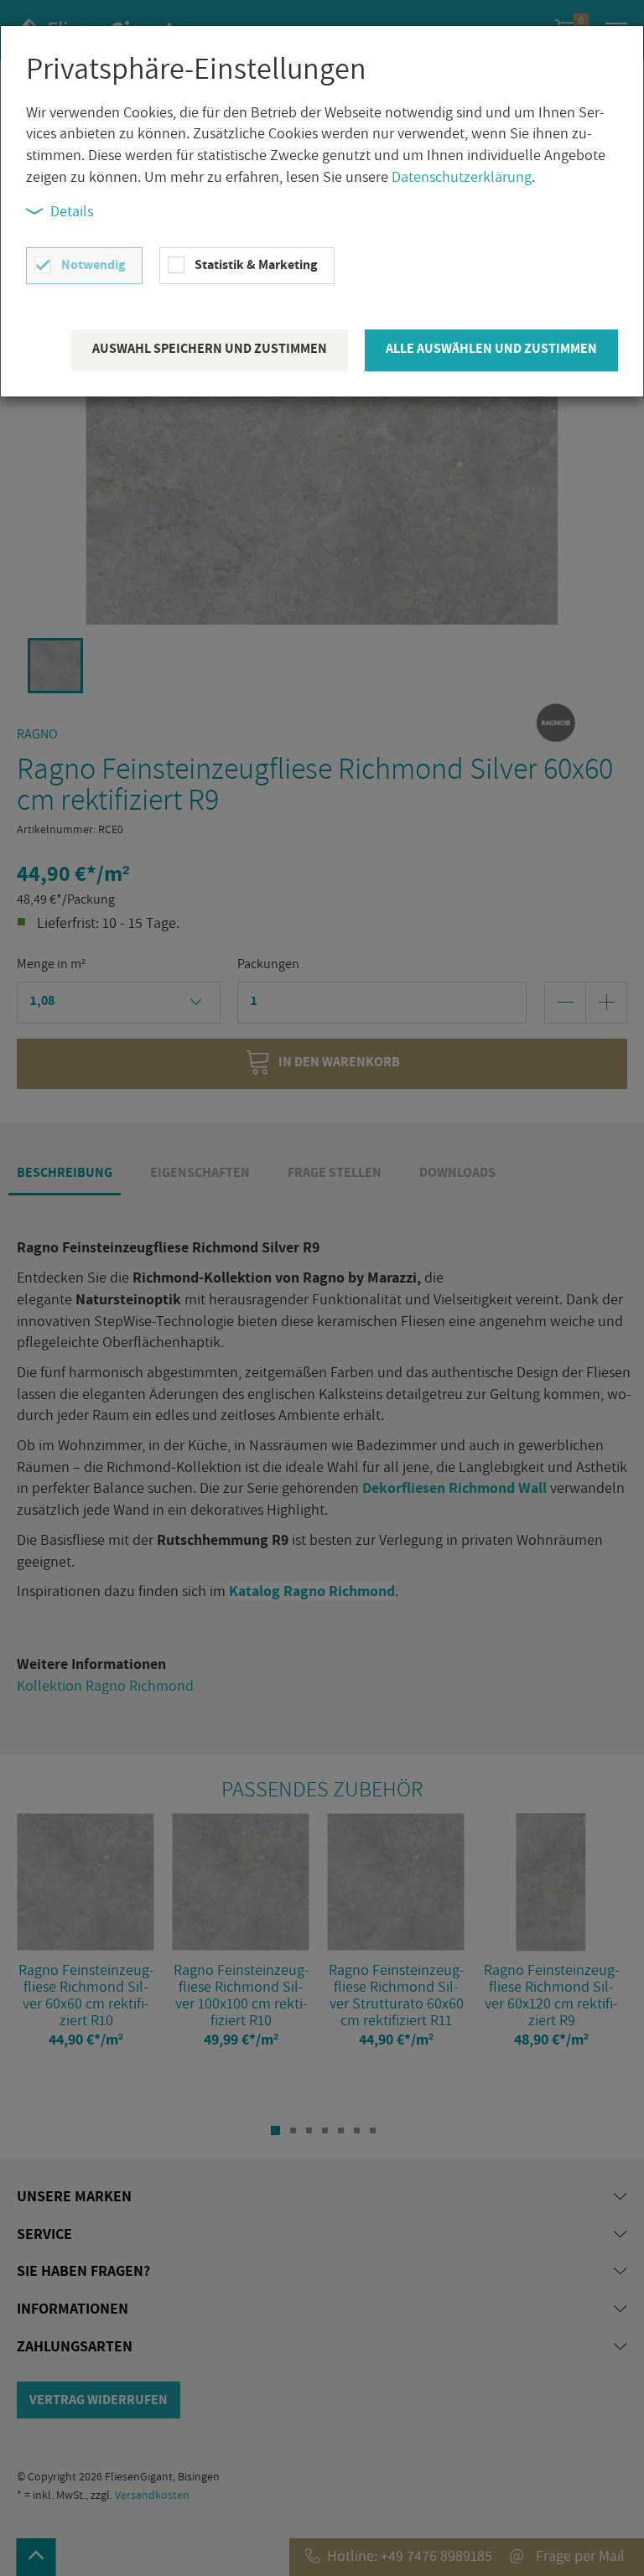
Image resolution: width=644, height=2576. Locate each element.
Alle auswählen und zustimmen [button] (491, 348)
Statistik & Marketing (256, 264)
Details (72, 211)
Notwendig (93, 264)
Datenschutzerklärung (462, 176)
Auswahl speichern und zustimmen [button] (210, 348)
